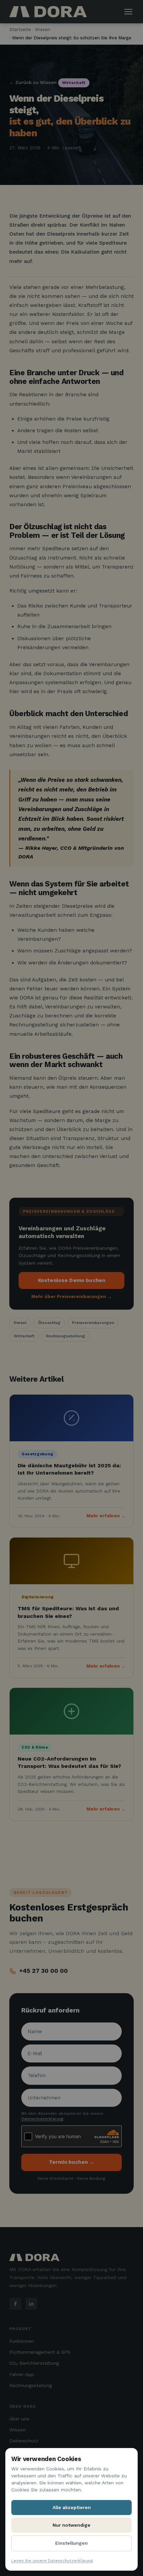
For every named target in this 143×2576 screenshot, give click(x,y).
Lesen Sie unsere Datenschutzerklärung (52, 2561)
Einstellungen (71, 2543)
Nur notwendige (71, 2525)
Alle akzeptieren (72, 2507)
